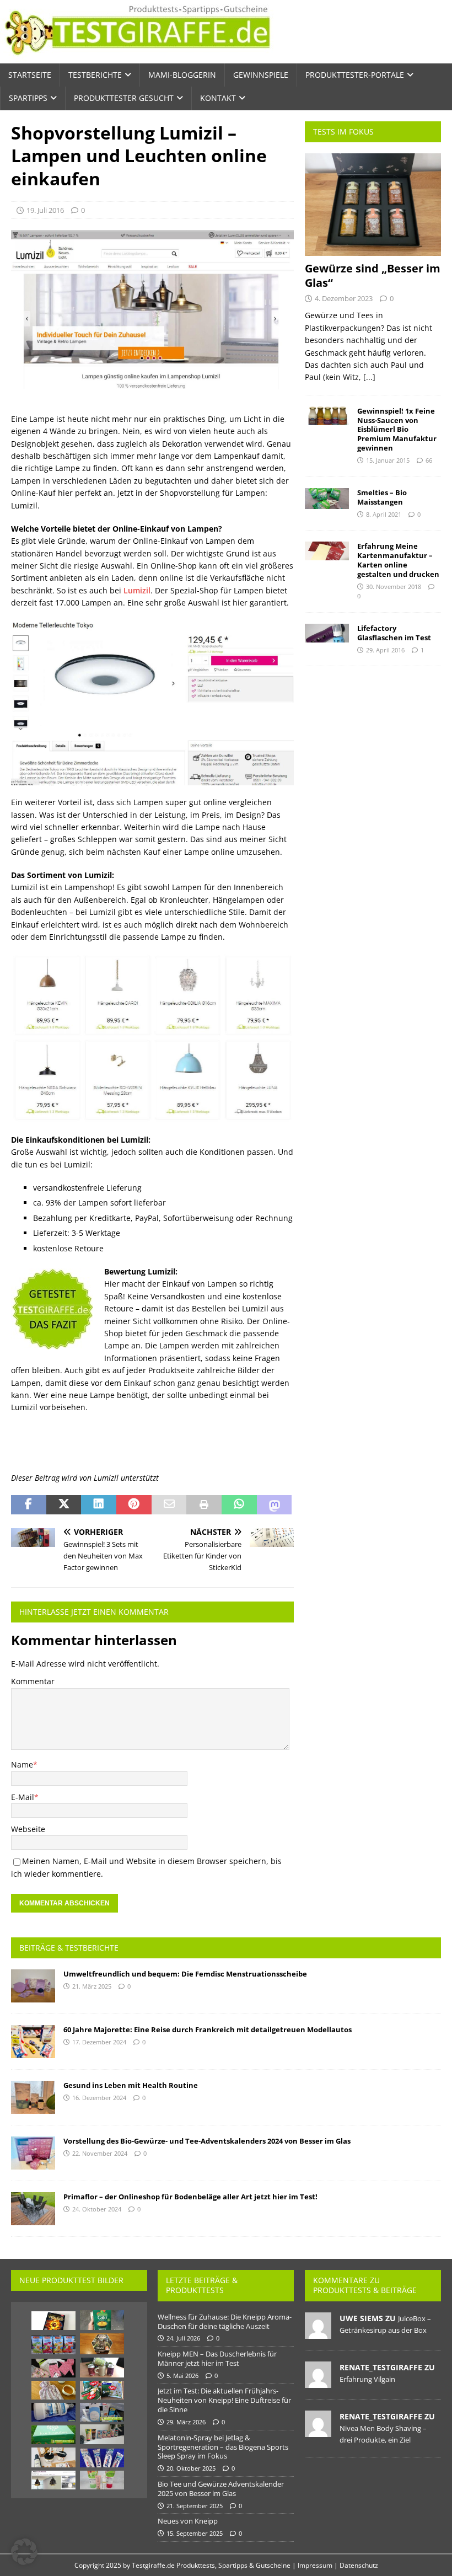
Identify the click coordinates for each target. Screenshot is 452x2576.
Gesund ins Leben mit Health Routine (131, 2085)
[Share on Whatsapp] (239, 1505)
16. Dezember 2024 (99, 2098)
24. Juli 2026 (183, 2338)
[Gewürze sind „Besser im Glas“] (373, 205)
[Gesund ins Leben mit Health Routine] (33, 2097)
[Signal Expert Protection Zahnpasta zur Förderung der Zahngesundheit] (102, 2458)
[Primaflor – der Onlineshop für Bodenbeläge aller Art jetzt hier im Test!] (33, 2209)
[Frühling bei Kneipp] (102, 2434)
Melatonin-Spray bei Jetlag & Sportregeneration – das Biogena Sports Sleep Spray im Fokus (223, 2447)
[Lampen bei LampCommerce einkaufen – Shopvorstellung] (53, 2480)
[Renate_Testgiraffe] (318, 2382)
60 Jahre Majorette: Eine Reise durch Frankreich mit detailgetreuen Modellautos (208, 2029)
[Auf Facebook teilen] (29, 1505)
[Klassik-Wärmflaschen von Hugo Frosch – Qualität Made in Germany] (53, 2390)
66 (429, 460)
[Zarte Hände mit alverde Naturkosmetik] (102, 2480)
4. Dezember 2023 (344, 298)
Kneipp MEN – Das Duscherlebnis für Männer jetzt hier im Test (217, 2358)
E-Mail (23, 1797)
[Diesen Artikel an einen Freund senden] (169, 1505)
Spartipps (28, 98)
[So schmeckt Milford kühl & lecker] (53, 2345)
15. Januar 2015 (388, 460)
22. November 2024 (100, 2153)
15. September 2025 (195, 2533)
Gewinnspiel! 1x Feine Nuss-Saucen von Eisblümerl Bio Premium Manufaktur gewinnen (397, 430)
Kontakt (218, 98)
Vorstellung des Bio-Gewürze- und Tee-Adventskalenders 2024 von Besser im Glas (207, 2141)
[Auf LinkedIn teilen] (99, 1505)
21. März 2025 (92, 1986)
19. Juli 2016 (45, 210)
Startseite (30, 75)
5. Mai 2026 (182, 2376)
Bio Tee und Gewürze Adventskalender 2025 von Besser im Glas (221, 2489)
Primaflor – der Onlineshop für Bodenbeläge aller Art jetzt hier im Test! (190, 2197)
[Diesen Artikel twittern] (64, 1505)
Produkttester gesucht (124, 98)
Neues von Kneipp (188, 2521)
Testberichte (95, 75)
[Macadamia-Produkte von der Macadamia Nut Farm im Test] (53, 2457)
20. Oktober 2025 (191, 2468)
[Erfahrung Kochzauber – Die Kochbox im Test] (53, 2435)
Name (22, 1764)
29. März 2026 (186, 2422)
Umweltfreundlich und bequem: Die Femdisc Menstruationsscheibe (185, 1974)
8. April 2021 (384, 514)
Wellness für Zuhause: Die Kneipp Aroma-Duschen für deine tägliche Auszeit (225, 2321)
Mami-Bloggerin (182, 75)
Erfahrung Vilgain (367, 2379)
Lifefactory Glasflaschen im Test (394, 633)
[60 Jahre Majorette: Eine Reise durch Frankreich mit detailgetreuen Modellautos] (33, 2042)
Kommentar (33, 1681)
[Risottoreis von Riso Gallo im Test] (102, 2320)
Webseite (28, 1829)
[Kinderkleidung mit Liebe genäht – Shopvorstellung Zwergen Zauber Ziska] (53, 2368)
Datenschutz (359, 2565)
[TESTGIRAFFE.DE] (138, 57)
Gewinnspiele (261, 75)
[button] (24, 2552)
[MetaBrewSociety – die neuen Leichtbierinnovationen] (102, 2368)
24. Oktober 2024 (97, 2209)
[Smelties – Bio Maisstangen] (327, 499)
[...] (369, 377)
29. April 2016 (385, 650)
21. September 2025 (195, 2506)
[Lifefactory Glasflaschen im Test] (327, 633)
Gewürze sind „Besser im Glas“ (373, 275)
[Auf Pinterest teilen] (134, 1505)
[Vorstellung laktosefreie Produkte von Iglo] (102, 2390)
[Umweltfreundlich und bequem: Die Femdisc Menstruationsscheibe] (33, 1986)
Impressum (315, 2565)
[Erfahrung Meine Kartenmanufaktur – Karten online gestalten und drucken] (327, 551)
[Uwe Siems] (318, 2333)
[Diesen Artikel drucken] (204, 1505)
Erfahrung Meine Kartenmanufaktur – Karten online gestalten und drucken (398, 560)
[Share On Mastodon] (275, 1505)
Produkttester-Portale (355, 75)
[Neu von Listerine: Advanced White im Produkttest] (53, 2412)
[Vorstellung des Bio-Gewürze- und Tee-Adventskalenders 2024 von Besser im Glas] (33, 2153)
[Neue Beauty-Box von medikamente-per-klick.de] (102, 2412)
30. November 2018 (394, 587)
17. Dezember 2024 (99, 2042)
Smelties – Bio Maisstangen (382, 497)
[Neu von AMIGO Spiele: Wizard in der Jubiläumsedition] (53, 2321)
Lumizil (137, 590)
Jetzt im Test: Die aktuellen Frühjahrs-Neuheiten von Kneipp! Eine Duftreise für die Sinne (224, 2400)
